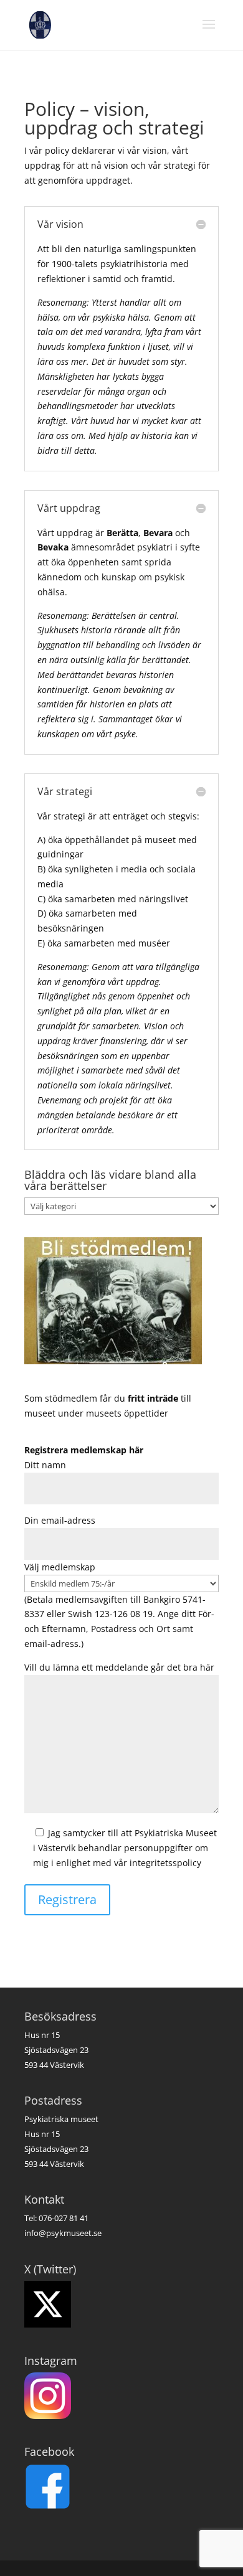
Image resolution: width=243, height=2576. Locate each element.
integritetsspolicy (165, 1863)
